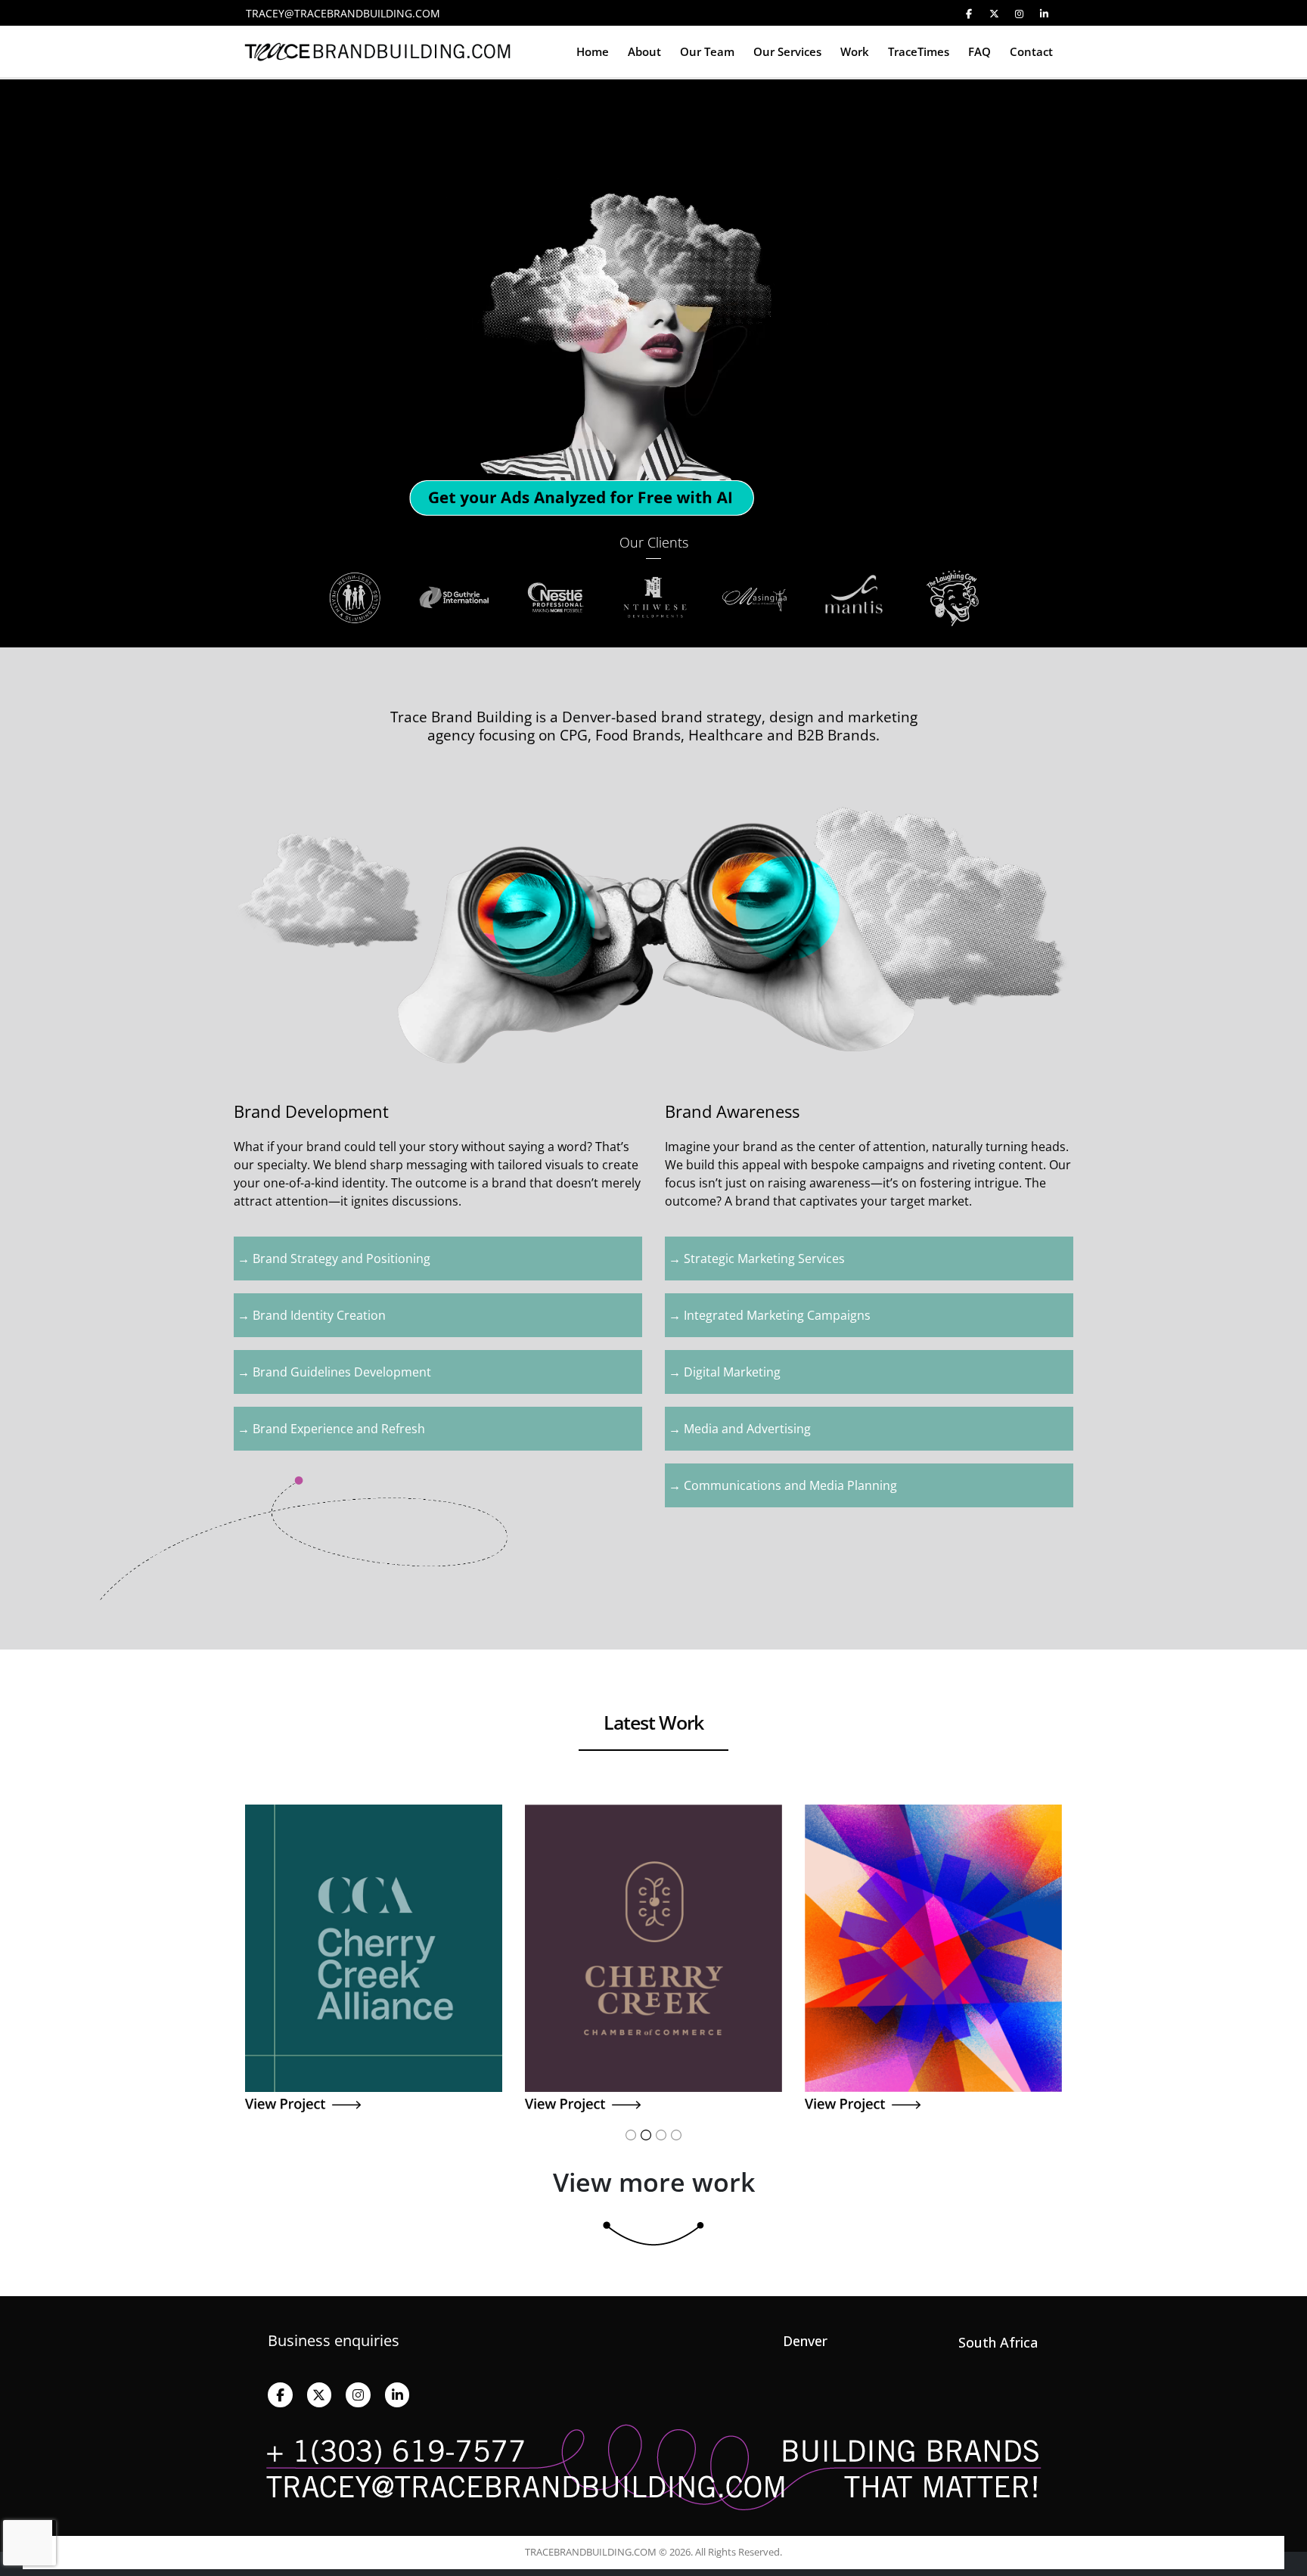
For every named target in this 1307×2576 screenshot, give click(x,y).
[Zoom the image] (374, 1813)
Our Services (787, 51)
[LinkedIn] (1044, 14)
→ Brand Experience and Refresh (331, 1429)
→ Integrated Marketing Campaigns (770, 1315)
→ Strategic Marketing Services (757, 1259)
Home (593, 51)
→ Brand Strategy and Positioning (334, 1259)
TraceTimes (919, 51)
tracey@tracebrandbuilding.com (343, 13)
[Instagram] (1019, 14)
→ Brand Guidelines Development (334, 1372)
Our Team (707, 51)
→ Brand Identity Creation (312, 1315)
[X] (994, 14)
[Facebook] (969, 14)
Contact (1031, 51)
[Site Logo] (377, 52)
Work (855, 51)
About (644, 51)
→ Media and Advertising (740, 1429)
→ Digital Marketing (725, 1372)
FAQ (979, 51)
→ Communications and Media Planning (783, 1485)
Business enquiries (334, 2340)
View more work (654, 2182)
